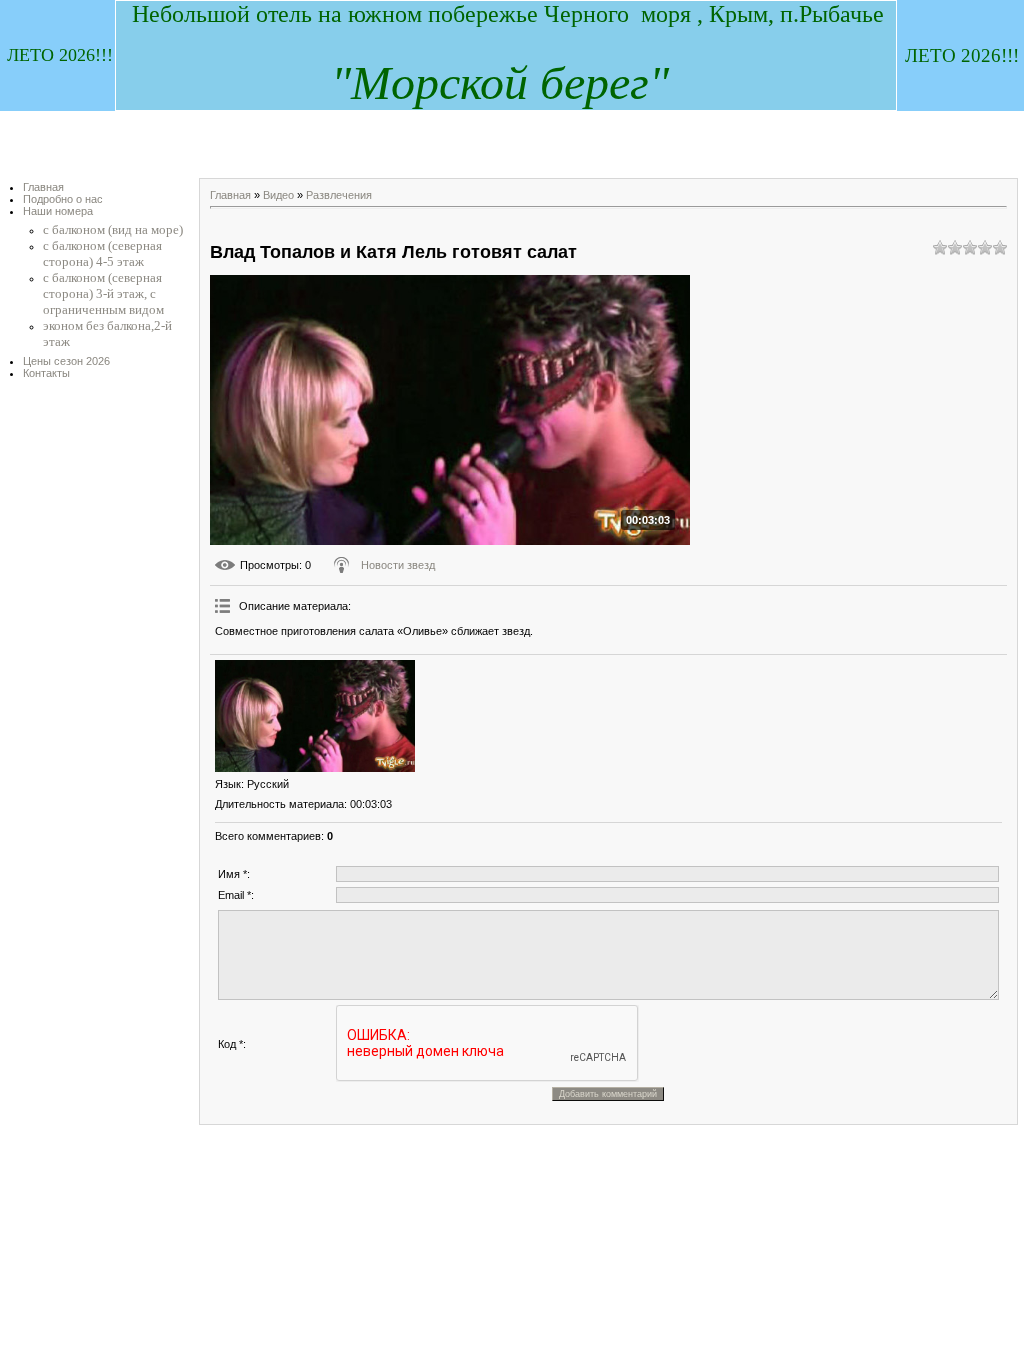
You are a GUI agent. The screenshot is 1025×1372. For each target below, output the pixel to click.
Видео (278, 195)
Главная (43, 187)
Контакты (46, 373)
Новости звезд (398, 565)
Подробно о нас (63, 199)
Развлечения (339, 195)
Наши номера (58, 211)
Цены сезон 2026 (66, 361)
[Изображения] (315, 716)
